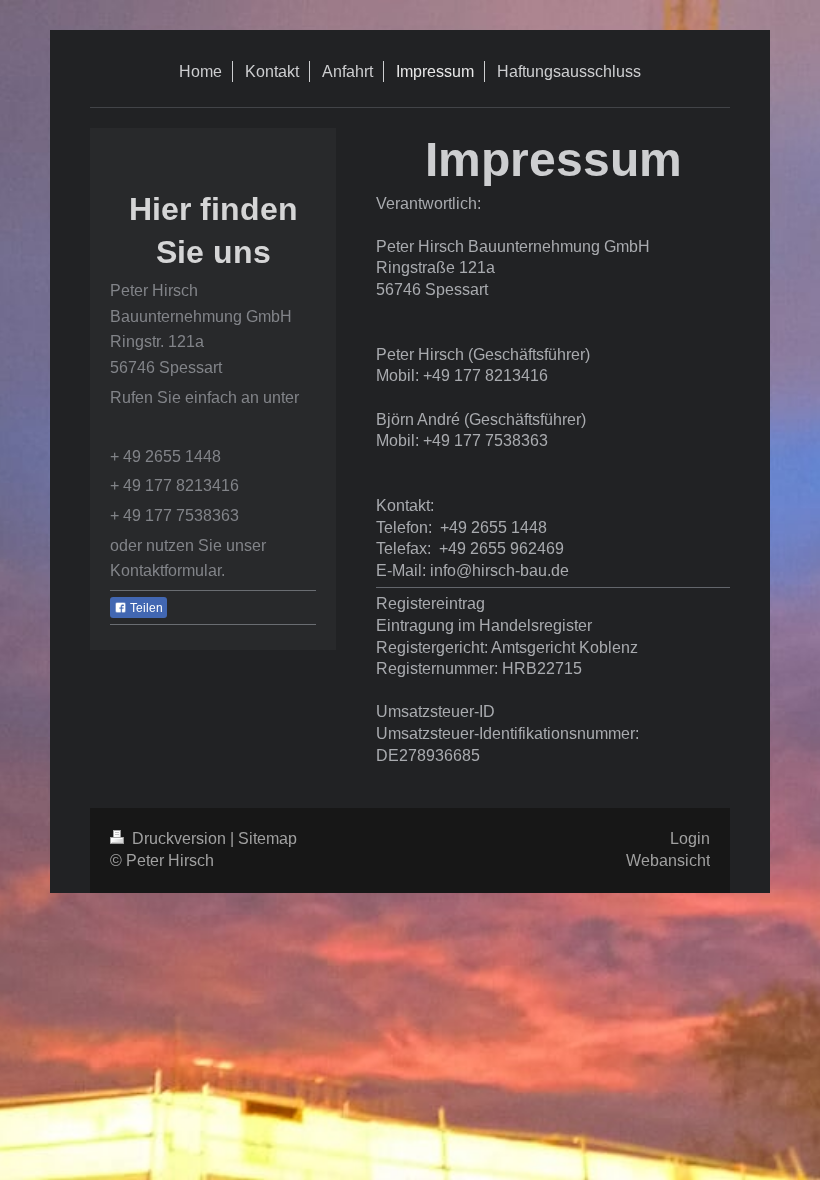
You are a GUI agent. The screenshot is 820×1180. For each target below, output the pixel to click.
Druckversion (179, 838)
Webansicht (668, 860)
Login (690, 838)
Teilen (145, 608)
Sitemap (267, 838)
